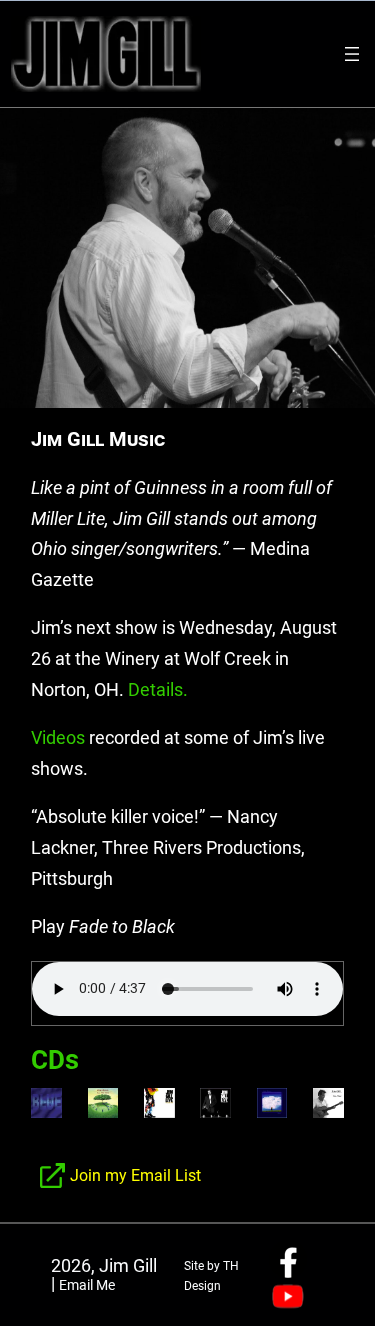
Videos (58, 737)
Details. (158, 689)
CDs (55, 1060)
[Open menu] (352, 54)
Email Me (87, 1285)
